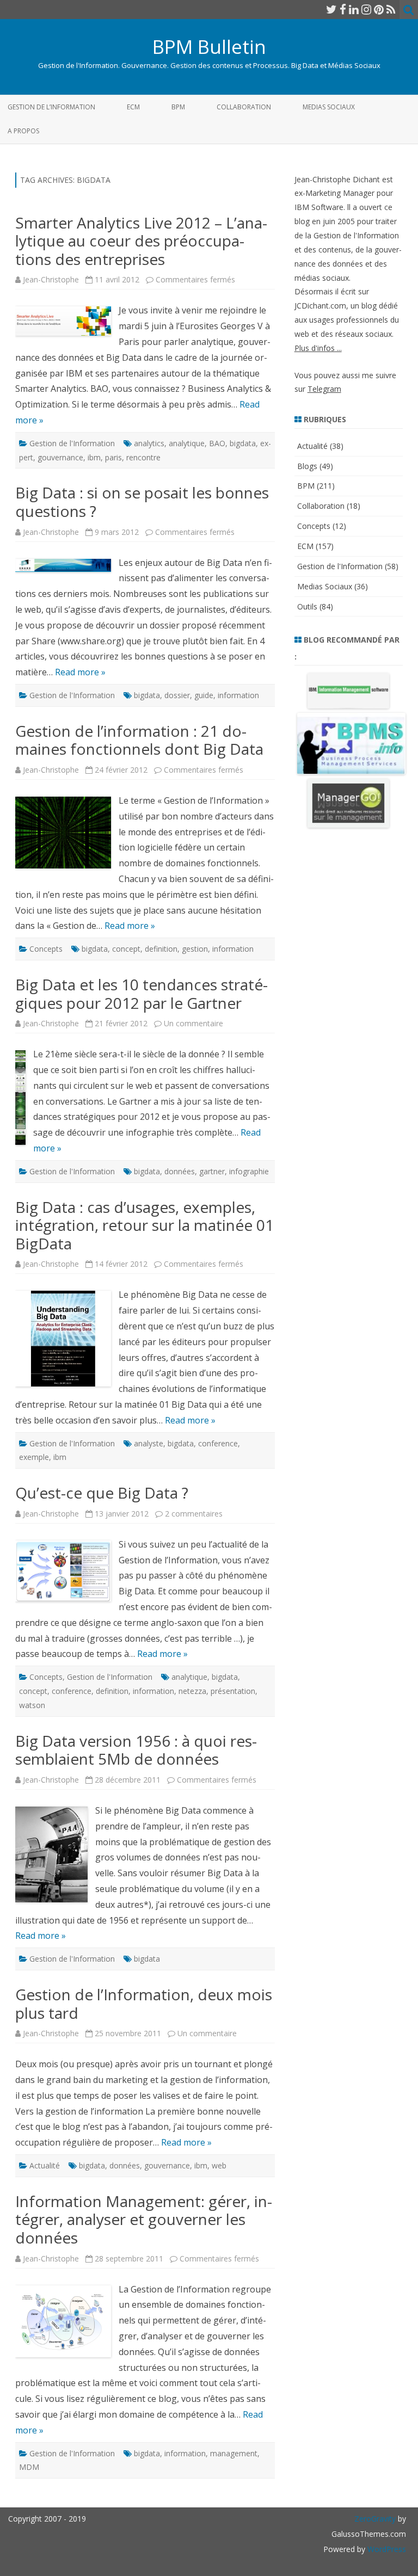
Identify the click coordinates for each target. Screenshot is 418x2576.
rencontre (143, 457)
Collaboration (244, 107)
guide (204, 695)
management (234, 2453)
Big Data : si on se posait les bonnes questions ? (142, 502)
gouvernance (60, 457)
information (238, 695)
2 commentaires (194, 1514)
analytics (149, 443)
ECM (133, 107)
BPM (178, 107)
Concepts (46, 949)
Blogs (307, 466)
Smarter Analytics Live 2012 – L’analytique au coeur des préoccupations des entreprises (141, 241)
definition (161, 949)
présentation (233, 1691)
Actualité (45, 2165)
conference (218, 1443)
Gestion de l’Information (51, 107)
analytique (187, 443)
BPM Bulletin (209, 47)
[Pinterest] (379, 9)
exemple (34, 1457)
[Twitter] (331, 9)
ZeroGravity (375, 2519)
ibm (94, 457)
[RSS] (391, 9)
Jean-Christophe (51, 279)
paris (113, 457)
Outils (307, 606)
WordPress (386, 2549)
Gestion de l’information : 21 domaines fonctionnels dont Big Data (139, 740)
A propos (23, 131)
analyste (149, 1443)
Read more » (80, 672)
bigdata (243, 443)
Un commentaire (193, 1023)
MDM (29, 2467)
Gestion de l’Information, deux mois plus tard (144, 2004)
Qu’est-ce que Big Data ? (102, 1493)
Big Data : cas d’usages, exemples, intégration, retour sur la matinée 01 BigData (145, 1225)
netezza (192, 1691)
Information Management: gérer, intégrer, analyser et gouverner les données (144, 2219)
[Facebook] (343, 9)
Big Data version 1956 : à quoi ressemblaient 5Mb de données (136, 1750)
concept (126, 949)
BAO (217, 443)
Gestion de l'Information (72, 443)
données (180, 1171)
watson (32, 1705)
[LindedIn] (354, 9)
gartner (212, 1171)
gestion (195, 949)
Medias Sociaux (329, 107)
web (219, 2165)
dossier (177, 695)
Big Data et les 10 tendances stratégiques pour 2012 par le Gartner (142, 994)
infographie (249, 1171)
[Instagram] (366, 9)
